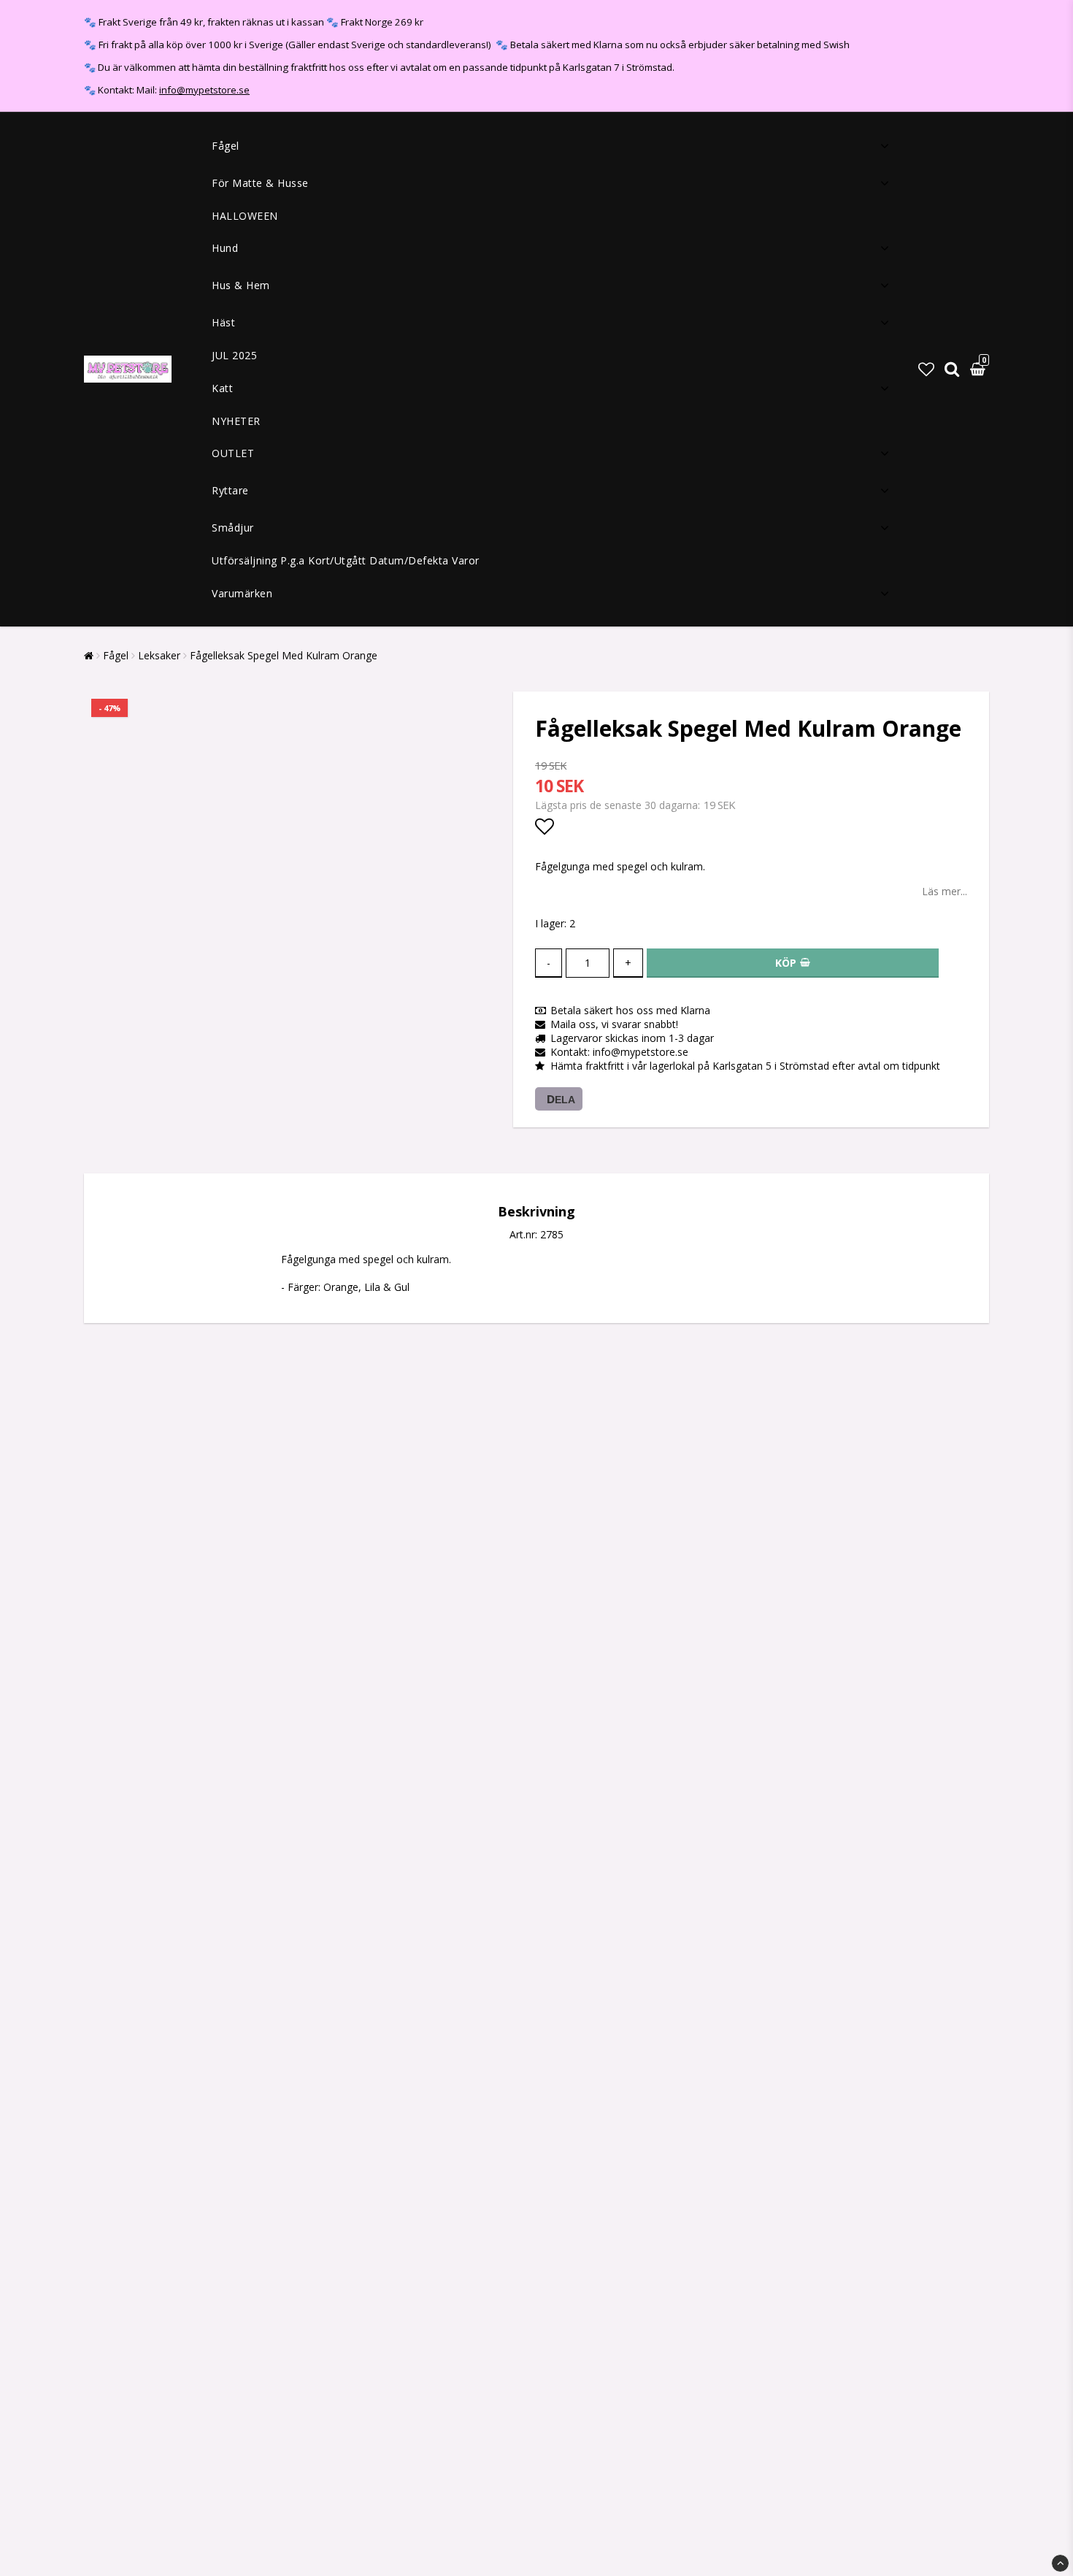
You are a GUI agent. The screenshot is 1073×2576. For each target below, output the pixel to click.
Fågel (226, 146)
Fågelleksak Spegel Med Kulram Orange (284, 655)
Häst (223, 322)
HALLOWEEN (245, 216)
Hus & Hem (241, 285)
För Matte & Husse (260, 183)
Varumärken (242, 593)
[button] (926, 369)
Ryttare (230, 490)
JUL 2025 (234, 355)
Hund (225, 248)
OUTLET (233, 453)
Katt (222, 388)
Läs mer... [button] (945, 891)
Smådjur (233, 528)
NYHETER (236, 421)
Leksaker (159, 655)
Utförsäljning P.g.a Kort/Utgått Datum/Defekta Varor (346, 560)
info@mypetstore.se (204, 90)
